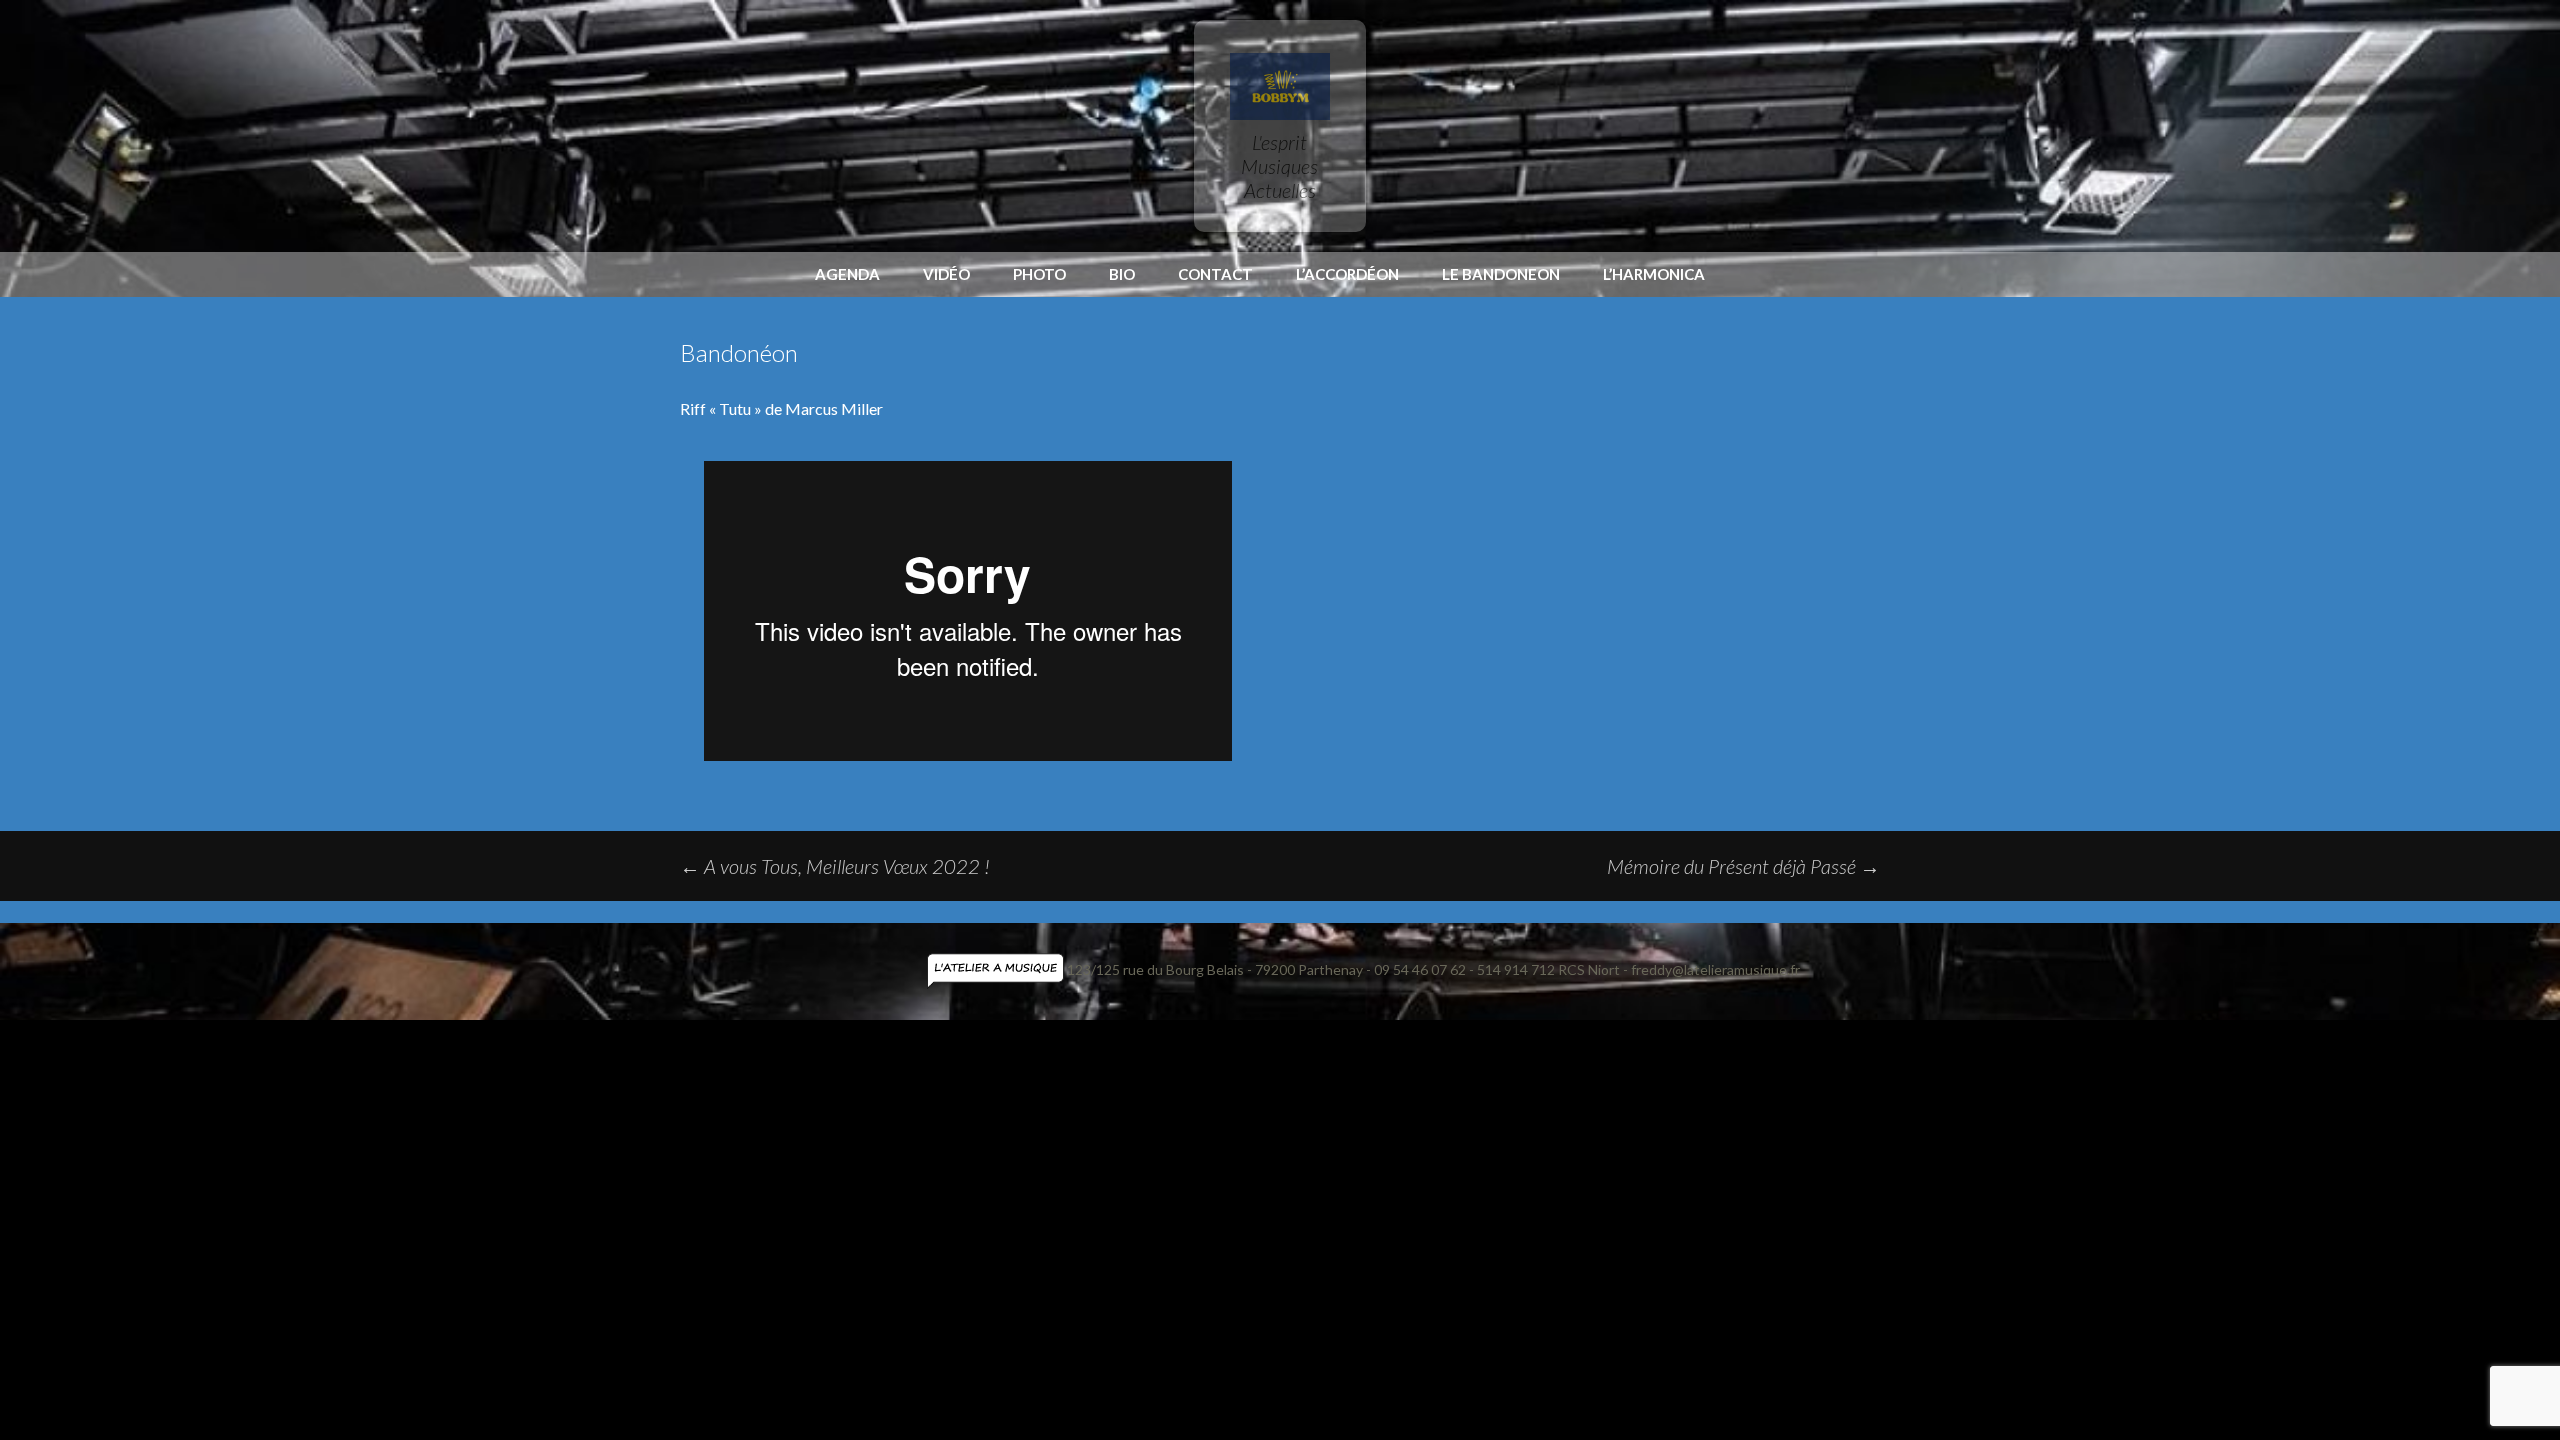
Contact (1215, 274)
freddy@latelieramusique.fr (1715, 969)
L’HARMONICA (1654, 274)
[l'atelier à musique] (997, 969)
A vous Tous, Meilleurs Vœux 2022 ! (835, 866)
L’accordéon (1347, 274)
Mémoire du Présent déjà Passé (1743, 866)
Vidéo (946, 274)
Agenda (847, 274)
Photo (1039, 274)
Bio (1122, 274)
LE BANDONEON (1501, 274)
